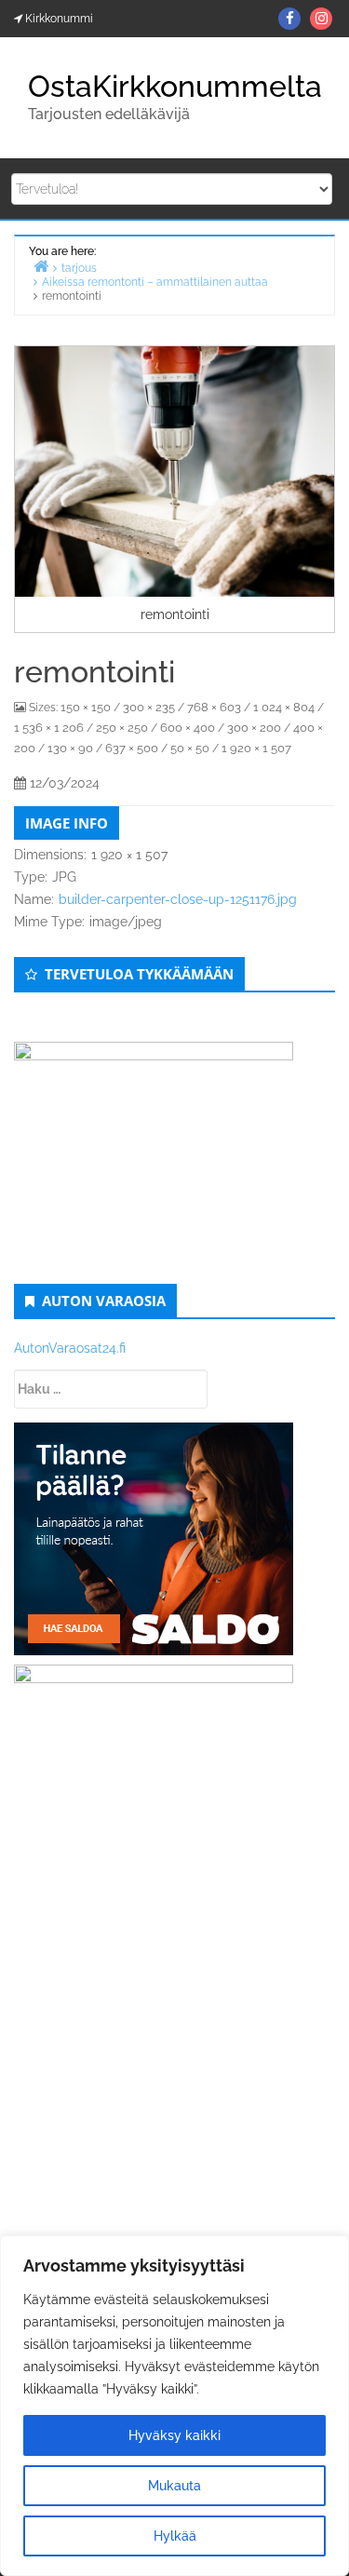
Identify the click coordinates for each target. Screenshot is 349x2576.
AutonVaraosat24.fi (70, 1348)
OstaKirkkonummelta (175, 86)
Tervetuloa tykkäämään (139, 974)
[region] (174, 2406)
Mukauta (174, 2486)
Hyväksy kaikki (174, 2435)
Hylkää (175, 2536)
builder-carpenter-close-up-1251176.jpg (178, 899)
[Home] (41, 266)
